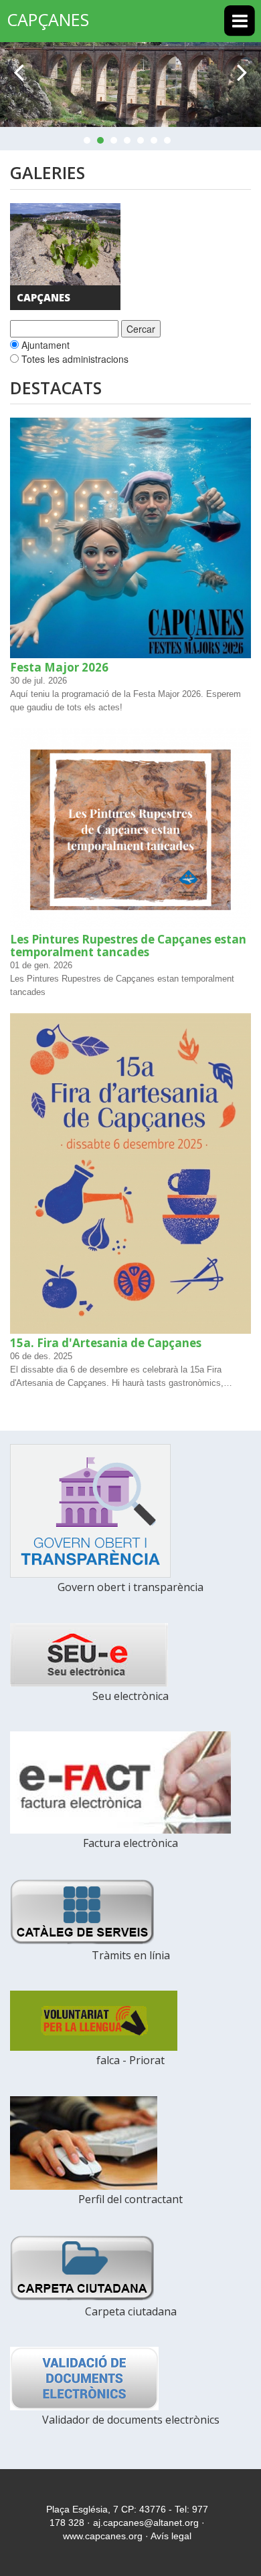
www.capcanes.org (103, 2536)
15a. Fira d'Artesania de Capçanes (106, 1343)
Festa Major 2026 (59, 667)
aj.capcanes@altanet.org (146, 2523)
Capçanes (43, 298)
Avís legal (171, 2536)
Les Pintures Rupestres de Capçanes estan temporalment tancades (128, 946)
